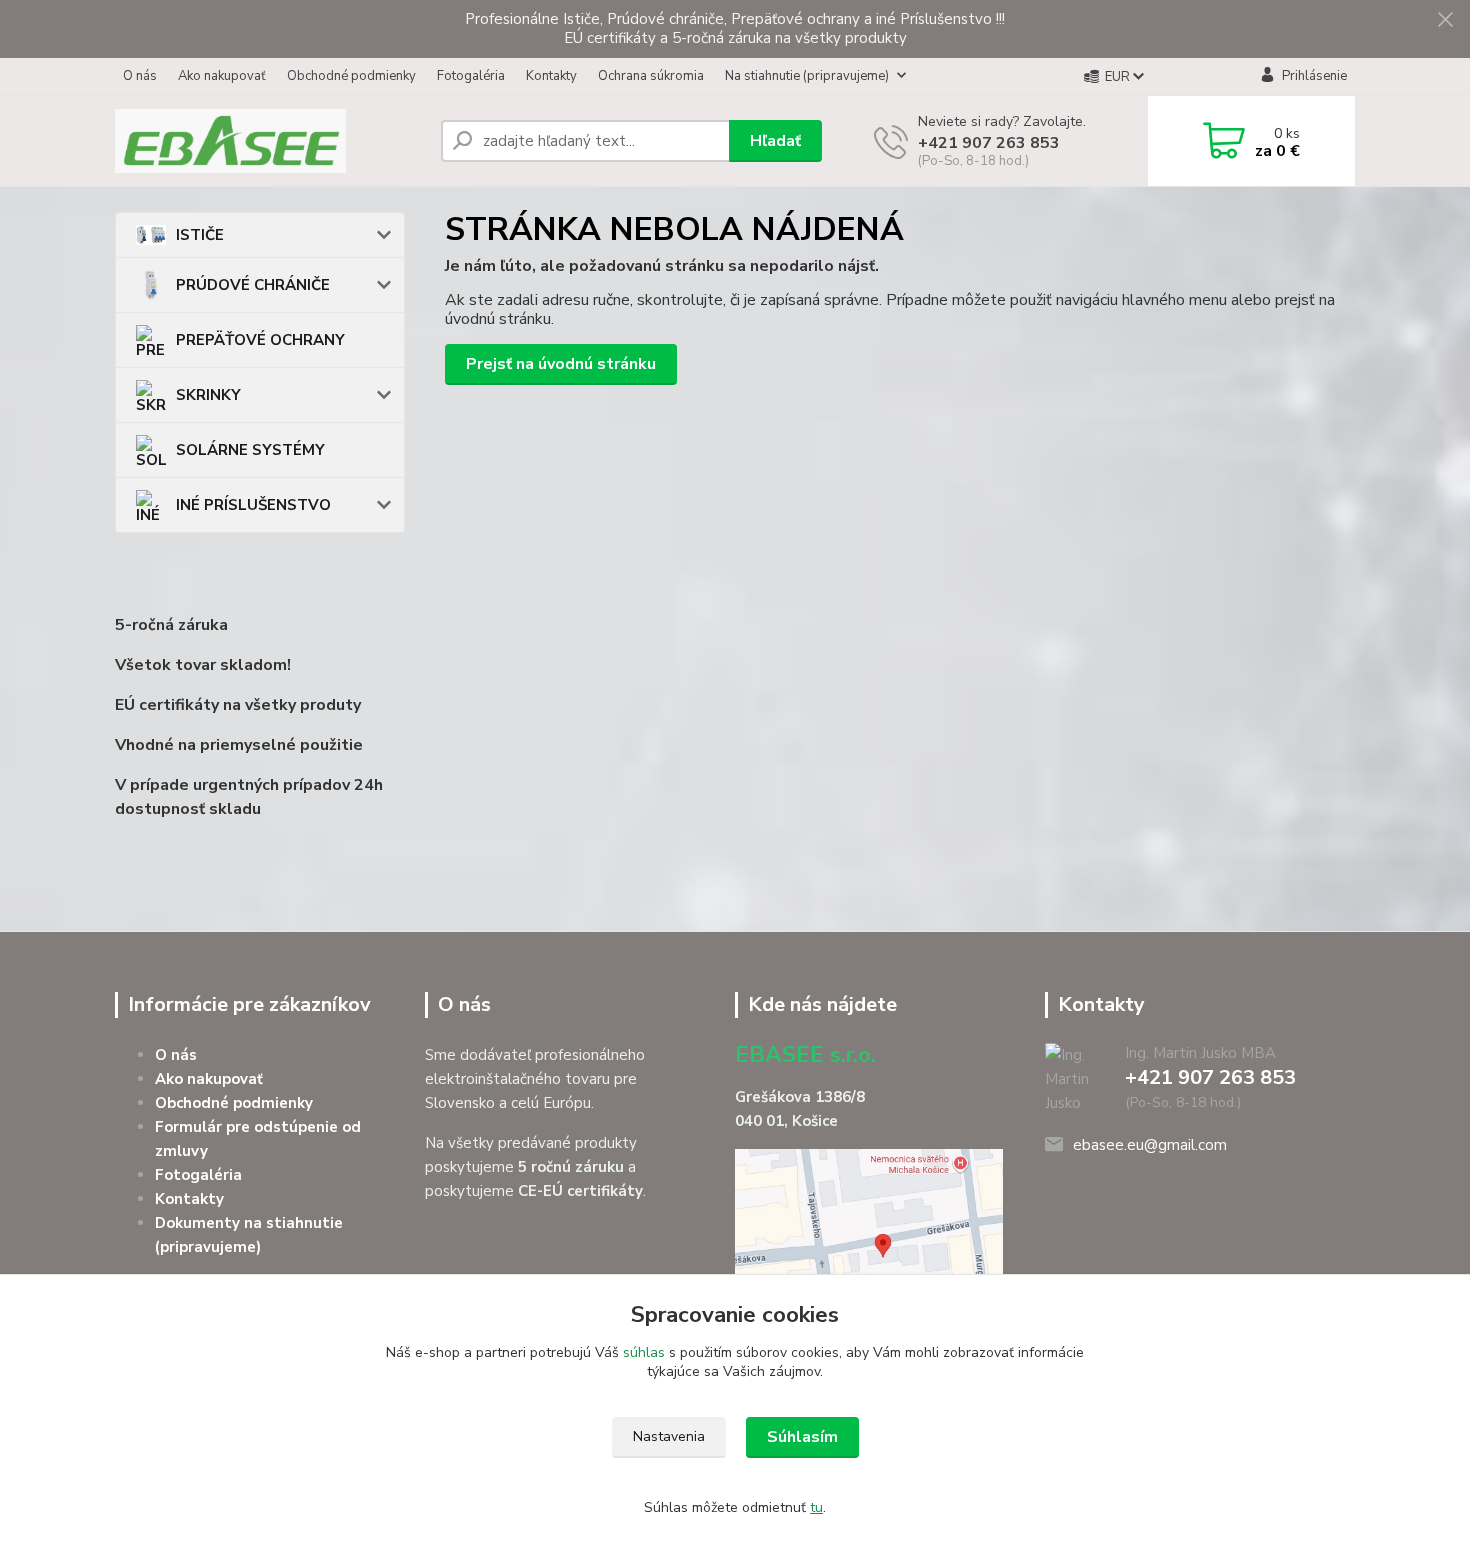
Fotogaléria (471, 76)
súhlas (644, 1352)
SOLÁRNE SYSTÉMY (250, 450)
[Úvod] (270, 141)
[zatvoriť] (1445, 20)
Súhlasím (802, 1437)
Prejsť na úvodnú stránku (561, 364)
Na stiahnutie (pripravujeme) (807, 76)
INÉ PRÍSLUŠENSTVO (253, 505)
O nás (140, 76)
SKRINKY (208, 395)
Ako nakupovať (222, 76)
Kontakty (551, 76)
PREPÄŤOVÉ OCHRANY (260, 340)
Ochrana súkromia (651, 76)
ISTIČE (200, 235)
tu (816, 1507)
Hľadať (775, 141)
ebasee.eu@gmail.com (1150, 1145)
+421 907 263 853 (989, 143)
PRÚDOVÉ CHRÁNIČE (253, 285)
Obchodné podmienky (351, 76)
